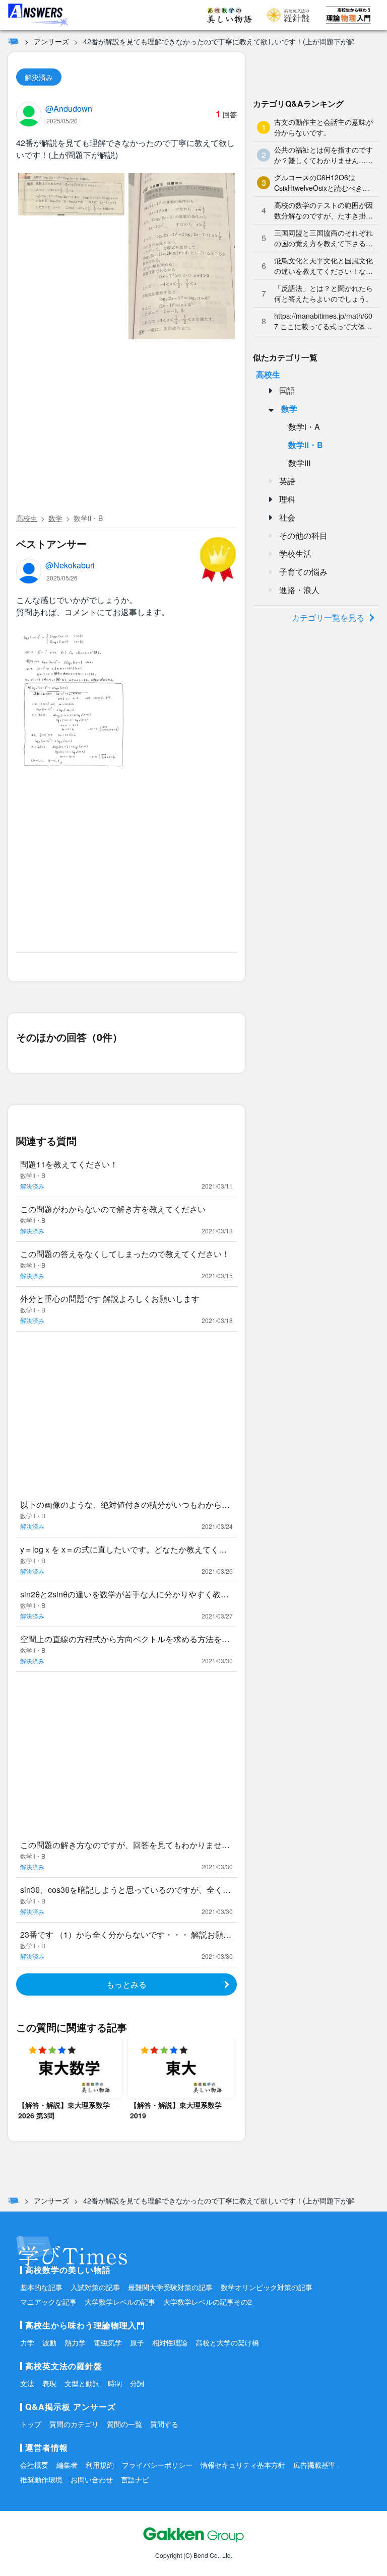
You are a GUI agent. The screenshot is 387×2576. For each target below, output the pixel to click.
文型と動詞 (82, 2383)
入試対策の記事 (95, 2287)
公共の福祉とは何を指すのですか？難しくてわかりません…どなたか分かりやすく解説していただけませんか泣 (324, 155)
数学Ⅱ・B (88, 518)
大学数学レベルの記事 (120, 2302)
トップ (31, 2424)
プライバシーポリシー (157, 2465)
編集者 (67, 2465)
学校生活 (295, 554)
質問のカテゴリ (74, 2424)
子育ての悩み (303, 572)
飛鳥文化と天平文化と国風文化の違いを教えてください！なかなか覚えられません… (324, 266)
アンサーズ (51, 41)
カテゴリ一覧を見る (328, 617)
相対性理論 (170, 2342)
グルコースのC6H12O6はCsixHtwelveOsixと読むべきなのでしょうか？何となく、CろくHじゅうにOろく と (322, 183)
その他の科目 (303, 535)
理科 (287, 499)
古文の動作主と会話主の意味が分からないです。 (324, 127)
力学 (27, 2342)
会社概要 (34, 2465)
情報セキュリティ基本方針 (243, 2465)
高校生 (27, 518)
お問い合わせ (92, 2479)
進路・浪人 (299, 590)
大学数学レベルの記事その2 (208, 2302)
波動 (49, 2342)
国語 (287, 390)
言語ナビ (135, 2479)
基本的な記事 (41, 2287)
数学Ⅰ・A (304, 427)
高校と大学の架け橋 (227, 2342)
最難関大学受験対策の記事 (170, 2287)
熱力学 (75, 2342)
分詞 (137, 2383)
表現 (49, 2383)
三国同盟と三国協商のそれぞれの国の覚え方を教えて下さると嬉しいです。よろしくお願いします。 (324, 238)
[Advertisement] (126, 434)
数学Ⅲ (300, 463)
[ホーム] (13, 41)
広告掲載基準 (314, 2465)
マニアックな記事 (48, 2302)
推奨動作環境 (41, 2479)
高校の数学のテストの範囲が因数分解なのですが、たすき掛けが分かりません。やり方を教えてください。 (324, 210)
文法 (27, 2383)
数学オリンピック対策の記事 (267, 2287)
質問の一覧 (124, 2424)
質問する (164, 2424)
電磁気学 (108, 2342)
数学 (55, 518)
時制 (115, 2383)
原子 (137, 2342)
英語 (287, 481)
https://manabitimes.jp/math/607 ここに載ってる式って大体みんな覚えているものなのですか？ (323, 321)
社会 (287, 517)
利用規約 (100, 2465)
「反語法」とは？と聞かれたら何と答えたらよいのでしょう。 (324, 293)
